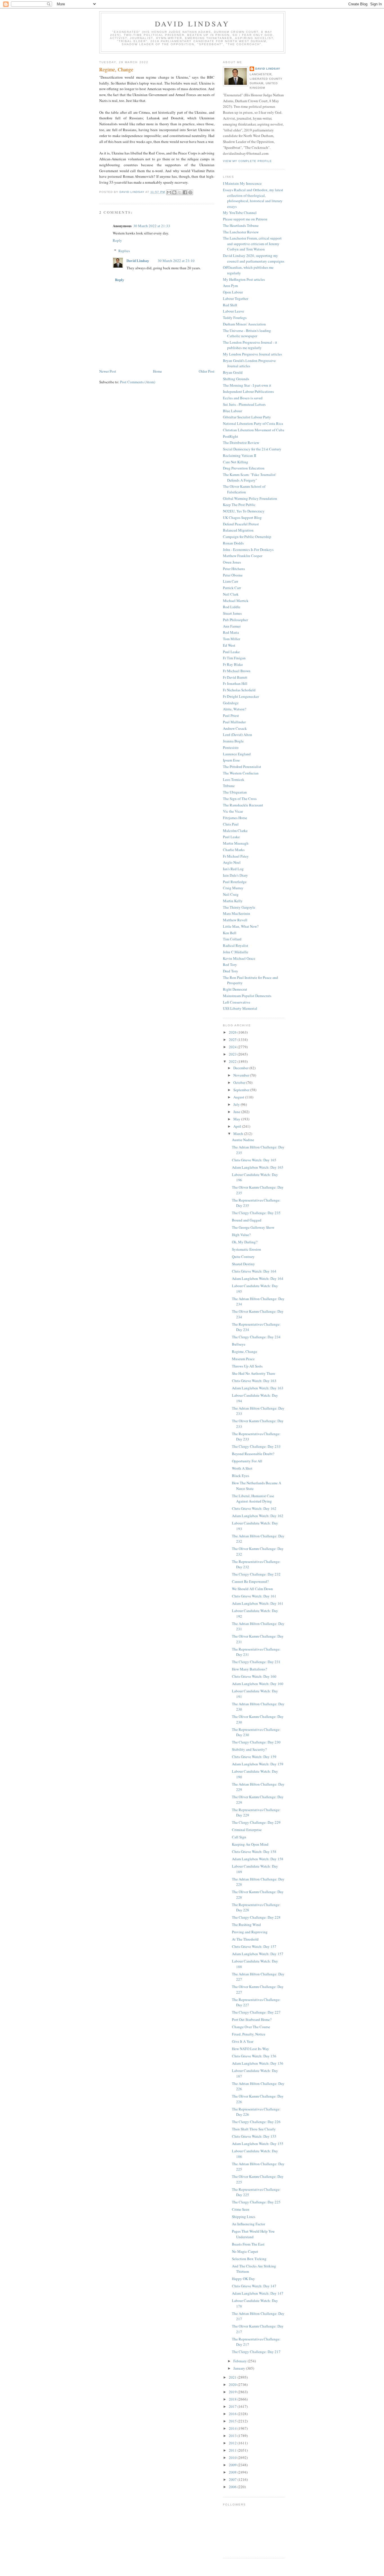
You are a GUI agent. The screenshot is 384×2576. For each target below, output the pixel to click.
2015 (233, 2421)
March (239, 1134)
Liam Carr (231, 581)
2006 (233, 2487)
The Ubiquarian (235, 792)
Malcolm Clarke (235, 831)
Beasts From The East (248, 2244)
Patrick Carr (232, 588)
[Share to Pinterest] (190, 192)
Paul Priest (231, 715)
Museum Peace (243, 1359)
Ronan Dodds (233, 543)
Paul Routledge (235, 882)
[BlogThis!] (174, 192)
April (238, 1126)
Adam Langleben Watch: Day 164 (258, 1278)
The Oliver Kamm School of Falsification (244, 489)
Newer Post (108, 371)
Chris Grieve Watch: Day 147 (254, 2286)
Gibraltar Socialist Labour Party (247, 417)
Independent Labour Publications (248, 391)
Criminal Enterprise (247, 1830)
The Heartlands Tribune (241, 225)
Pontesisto (231, 747)
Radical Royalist (236, 945)
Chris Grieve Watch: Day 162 (254, 1508)
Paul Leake (231, 652)
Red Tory (230, 965)
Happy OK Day (243, 2279)
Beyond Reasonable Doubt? (253, 1454)
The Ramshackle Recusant (243, 805)
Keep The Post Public (239, 505)
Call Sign (239, 1837)
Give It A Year (243, 2041)
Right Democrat (235, 989)
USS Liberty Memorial (240, 1008)
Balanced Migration (238, 530)
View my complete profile (247, 161)
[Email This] (169, 192)
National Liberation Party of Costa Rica (253, 423)
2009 (233, 2465)
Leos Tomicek (234, 779)
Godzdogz (231, 703)
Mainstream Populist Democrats (247, 996)
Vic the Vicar (233, 811)
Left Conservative (237, 1002)
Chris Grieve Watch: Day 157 (254, 1946)
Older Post (207, 371)
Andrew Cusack (235, 728)
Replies (124, 251)
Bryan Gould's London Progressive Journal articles (249, 363)
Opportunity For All (247, 1461)
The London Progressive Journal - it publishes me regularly (250, 345)
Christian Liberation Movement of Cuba (254, 430)
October (240, 1082)
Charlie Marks (234, 850)
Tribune (229, 786)
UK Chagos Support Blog (242, 518)
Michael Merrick (236, 601)
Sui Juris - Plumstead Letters (244, 404)
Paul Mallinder (234, 722)
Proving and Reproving (250, 1932)
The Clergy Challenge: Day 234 (256, 1337)
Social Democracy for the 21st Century (252, 449)
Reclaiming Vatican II (240, 455)
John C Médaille (236, 952)
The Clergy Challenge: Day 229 (256, 1822)
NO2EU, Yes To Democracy (244, 511)
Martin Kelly (233, 901)
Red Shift (230, 305)
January (240, 2368)
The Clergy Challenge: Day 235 (256, 1213)
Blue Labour (232, 411)
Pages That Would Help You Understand (253, 2234)
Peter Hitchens (234, 569)
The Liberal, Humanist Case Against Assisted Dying (253, 1499)
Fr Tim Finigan (234, 658)
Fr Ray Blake (233, 664)
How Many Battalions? (249, 1669)
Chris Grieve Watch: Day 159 (254, 1757)
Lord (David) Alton (238, 735)
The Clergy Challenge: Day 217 (256, 2352)
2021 (233, 2377)
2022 (233, 1061)
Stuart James (232, 613)
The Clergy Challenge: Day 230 (256, 1742)
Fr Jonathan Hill (235, 683)
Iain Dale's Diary (235, 875)
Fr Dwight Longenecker (241, 696)
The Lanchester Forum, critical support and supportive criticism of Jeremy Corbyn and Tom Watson (252, 244)
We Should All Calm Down (252, 1589)
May (237, 1119)
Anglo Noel (232, 862)
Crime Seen (241, 2209)
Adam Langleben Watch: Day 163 (258, 1388)
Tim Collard (232, 939)
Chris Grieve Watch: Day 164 (254, 1271)
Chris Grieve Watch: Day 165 (254, 1160)
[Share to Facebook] (185, 192)
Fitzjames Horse (235, 818)
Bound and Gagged (247, 1220)
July (237, 1104)
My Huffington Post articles (244, 279)
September (242, 1090)
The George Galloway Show (253, 1227)
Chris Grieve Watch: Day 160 (254, 1676)
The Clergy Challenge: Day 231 (256, 1662)
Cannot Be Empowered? (250, 1581)
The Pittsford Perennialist (242, 767)
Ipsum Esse (231, 760)
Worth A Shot (242, 1468)
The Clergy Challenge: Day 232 (256, 1574)
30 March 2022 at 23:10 (176, 261)
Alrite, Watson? (235, 709)
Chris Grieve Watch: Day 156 (254, 2056)
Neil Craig (231, 894)
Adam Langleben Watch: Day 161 (258, 1603)
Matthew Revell (235, 920)
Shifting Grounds (236, 379)
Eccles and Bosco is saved (243, 398)
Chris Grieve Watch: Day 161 (254, 1596)
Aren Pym (230, 286)
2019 (233, 2392)
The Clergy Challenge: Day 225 (256, 2202)
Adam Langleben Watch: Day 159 (258, 1764)
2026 (233, 1032)
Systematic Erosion (247, 1249)
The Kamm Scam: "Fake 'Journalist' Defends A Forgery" (249, 477)
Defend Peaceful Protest (241, 524)
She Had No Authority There (254, 1373)
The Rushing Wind (246, 1925)
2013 (233, 2436)
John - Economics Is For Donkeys (248, 550)
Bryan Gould (233, 372)
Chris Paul (231, 824)
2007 (233, 2479)
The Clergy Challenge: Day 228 (256, 1917)
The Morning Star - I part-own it (247, 385)
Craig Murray (233, 888)
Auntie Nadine (243, 1140)
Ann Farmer (232, 626)
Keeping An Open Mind (250, 1844)
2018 (233, 2399)
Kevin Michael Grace (239, 958)
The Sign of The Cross (240, 799)
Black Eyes (240, 1476)
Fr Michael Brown (237, 671)
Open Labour (233, 292)
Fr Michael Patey (236, 856)
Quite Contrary (243, 1257)
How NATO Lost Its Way (250, 2049)
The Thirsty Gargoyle (239, 907)
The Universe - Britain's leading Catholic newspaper (247, 333)
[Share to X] (180, 192)
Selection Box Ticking (249, 2259)
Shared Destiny (243, 1264)
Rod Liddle (232, 607)
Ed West (229, 645)
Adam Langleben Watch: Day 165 (258, 1167)
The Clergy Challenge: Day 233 (256, 1446)
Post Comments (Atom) (138, 382)
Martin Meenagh (236, 843)
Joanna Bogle (233, 741)
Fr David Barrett (235, 677)
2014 (233, 2428)
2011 (233, 2450)
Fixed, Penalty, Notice (249, 2034)
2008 (233, 2472)
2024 (233, 1047)
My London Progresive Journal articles (252, 354)
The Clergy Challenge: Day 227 (256, 2012)
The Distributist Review (241, 443)
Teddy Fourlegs (235, 318)
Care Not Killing (236, 462)
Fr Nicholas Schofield (239, 690)
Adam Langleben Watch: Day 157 (258, 1954)
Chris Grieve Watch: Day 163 (254, 1381)
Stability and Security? (249, 1749)
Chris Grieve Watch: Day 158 (254, 1852)
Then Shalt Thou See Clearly (254, 2129)
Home (157, 371)
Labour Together (236, 298)
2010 (233, 2458)
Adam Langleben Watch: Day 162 (258, 1516)
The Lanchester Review (241, 232)
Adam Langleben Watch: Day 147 (258, 2293)
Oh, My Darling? (245, 1242)
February (240, 2361)
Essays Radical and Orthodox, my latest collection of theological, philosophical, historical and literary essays (253, 198)
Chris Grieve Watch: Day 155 (254, 2136)
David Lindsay (192, 24)
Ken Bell (230, 933)
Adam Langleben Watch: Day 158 (258, 1859)
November (242, 1075)
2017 (233, 2406)
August (239, 1097)
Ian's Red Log (233, 869)
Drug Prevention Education (244, 468)
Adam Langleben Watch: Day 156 (258, 2063)
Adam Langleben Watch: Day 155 (258, 2144)
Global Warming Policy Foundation (250, 498)
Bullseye (239, 1344)
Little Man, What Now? (241, 926)
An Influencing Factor (249, 2224)
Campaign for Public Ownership (247, 537)
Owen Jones (232, 562)
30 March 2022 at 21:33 (152, 226)
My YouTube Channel (240, 213)
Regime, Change (245, 1351)
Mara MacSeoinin (237, 913)
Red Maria (231, 632)
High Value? (241, 1235)
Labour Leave (233, 311)
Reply (117, 240)
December (241, 1068)
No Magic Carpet (245, 2251)
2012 (233, 2443)
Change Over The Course (251, 2027)
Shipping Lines (244, 2217)
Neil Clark (231, 594)
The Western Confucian (241, 773)
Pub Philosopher (235, 620)
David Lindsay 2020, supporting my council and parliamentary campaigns (254, 258)
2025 (233, 1039)
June (237, 1112)
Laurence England (237, 754)
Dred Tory (231, 971)
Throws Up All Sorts (247, 1366)
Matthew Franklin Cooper (243, 556)
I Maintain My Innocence (242, 183)
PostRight (231, 436)
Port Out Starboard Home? (252, 2019)
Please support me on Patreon (245, 219)
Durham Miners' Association (244, 324)
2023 (233, 1054)
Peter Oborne (233, 575)
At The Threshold (245, 1939)
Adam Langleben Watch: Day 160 (258, 1684)
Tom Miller (231, 639)
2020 (233, 2384)
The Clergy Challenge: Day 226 (256, 2122)
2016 (233, 2414)
